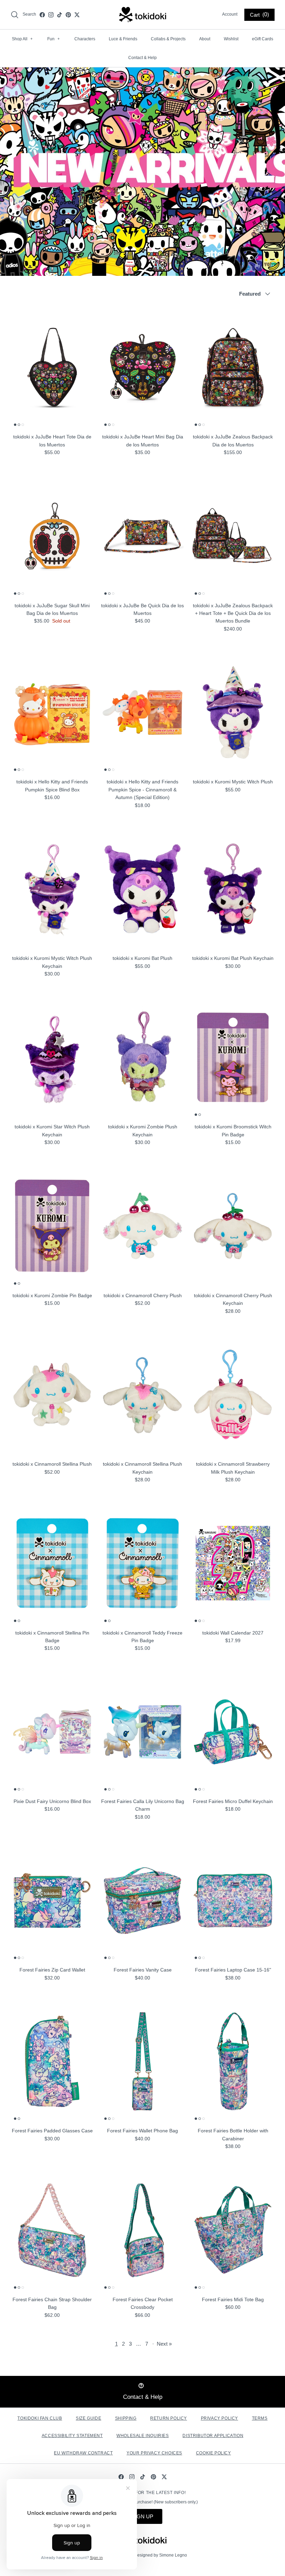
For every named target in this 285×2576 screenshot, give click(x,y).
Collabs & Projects (168, 39)
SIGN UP (142, 2516)
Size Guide (88, 2418)
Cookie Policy (214, 2453)
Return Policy (169, 2418)
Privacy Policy (219, 2418)
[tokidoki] (143, 15)
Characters (85, 39)
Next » (164, 2344)
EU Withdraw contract (83, 2453)
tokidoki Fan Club (40, 2418)
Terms (260, 2418)
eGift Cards (263, 39)
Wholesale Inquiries (142, 2436)
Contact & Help (142, 58)
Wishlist (231, 39)
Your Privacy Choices (154, 2453)
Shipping (126, 2418)
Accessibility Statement (72, 2436)
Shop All (22, 39)
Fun (54, 39)
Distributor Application (213, 2436)
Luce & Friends (123, 39)
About (205, 39)
